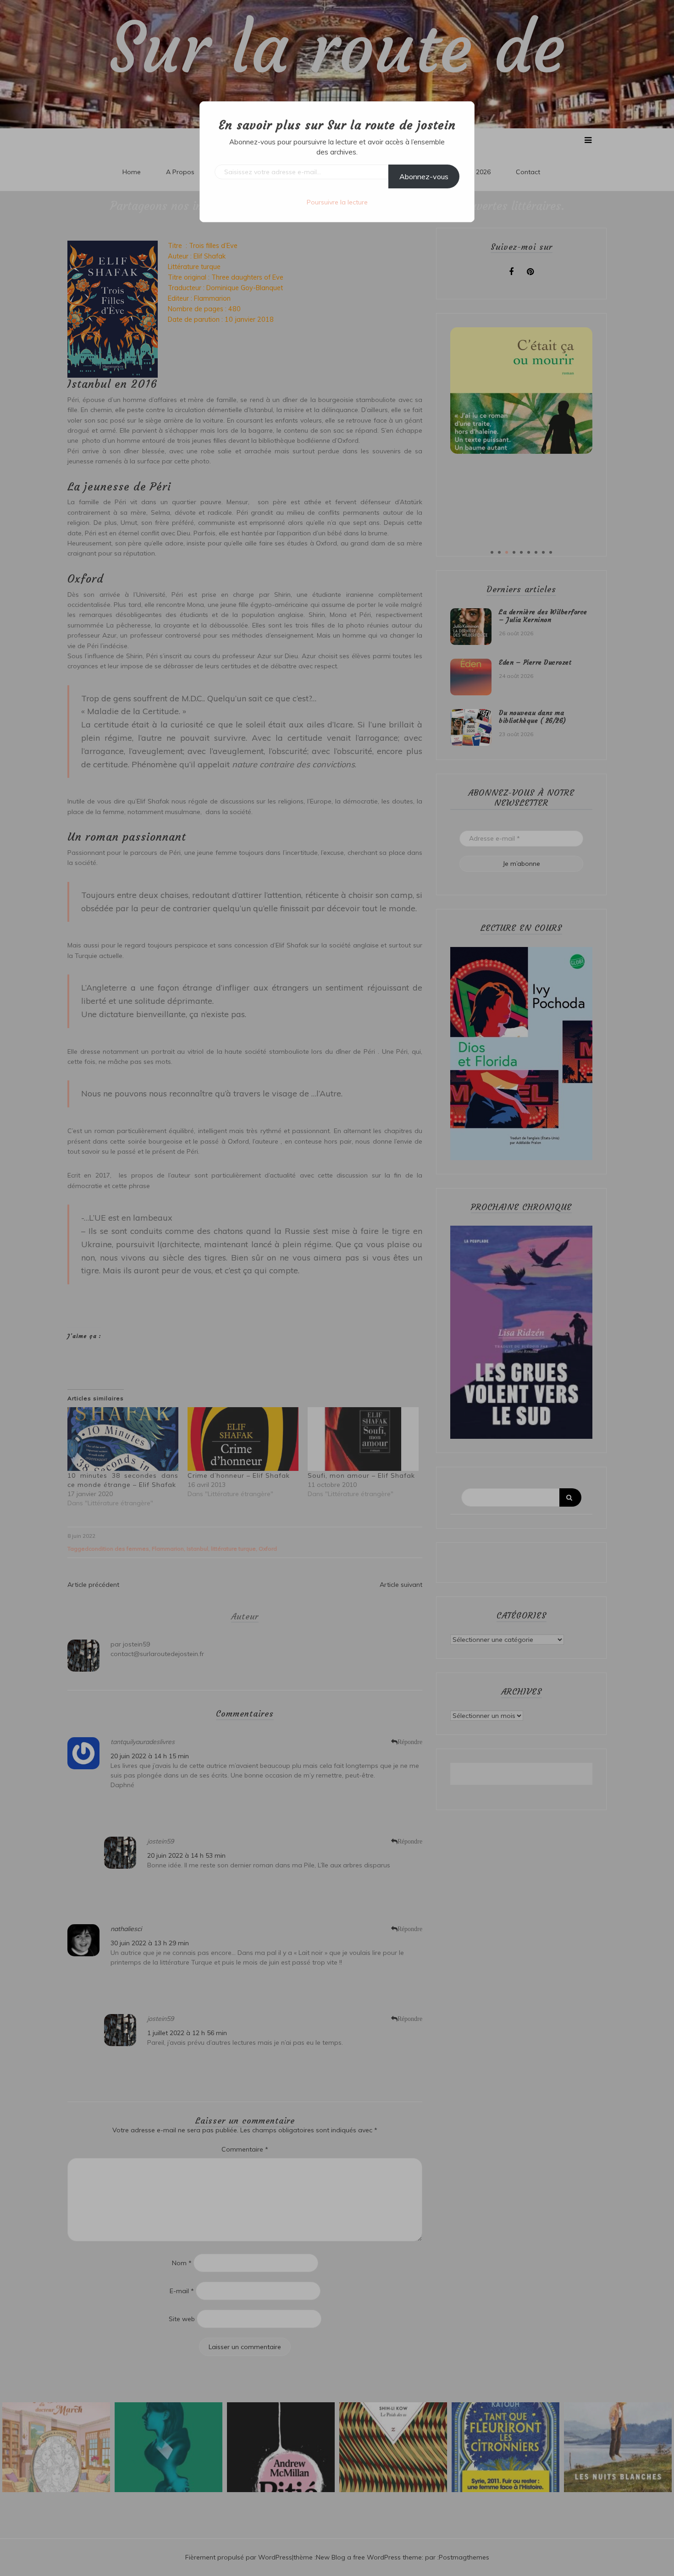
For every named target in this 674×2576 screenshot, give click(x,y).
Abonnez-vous (424, 176)
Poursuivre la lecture (337, 202)
